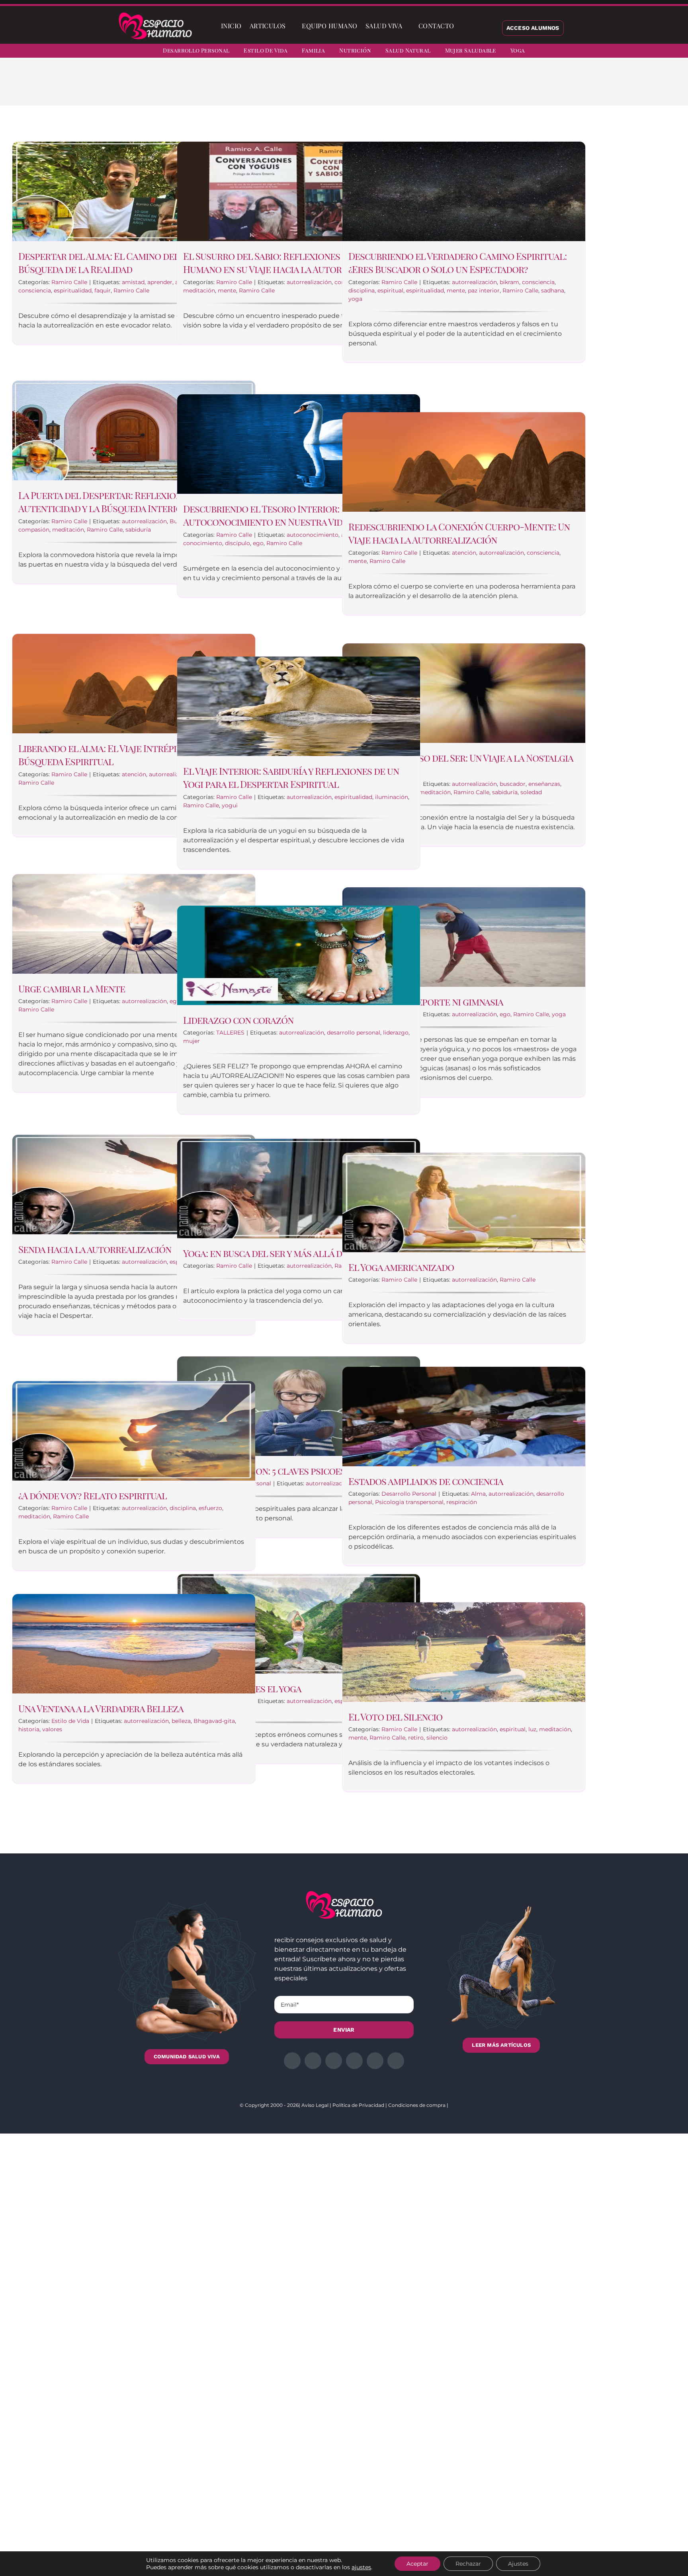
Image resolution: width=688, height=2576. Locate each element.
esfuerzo (210, 1508)
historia (29, 1729)
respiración (462, 1502)
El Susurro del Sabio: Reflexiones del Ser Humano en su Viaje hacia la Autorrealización (290, 263)
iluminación (392, 797)
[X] (459, 88)
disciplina (362, 290)
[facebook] (601, 52)
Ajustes (518, 2564)
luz (532, 1729)
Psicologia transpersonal (409, 1502)
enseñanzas (544, 784)
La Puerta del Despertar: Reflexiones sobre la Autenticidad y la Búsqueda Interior (126, 502)
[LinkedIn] (471, 88)
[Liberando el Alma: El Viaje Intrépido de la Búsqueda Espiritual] (134, 684)
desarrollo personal (354, 1033)
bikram (509, 282)
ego (258, 543)
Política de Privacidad (358, 2105)
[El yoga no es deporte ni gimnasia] (464, 937)
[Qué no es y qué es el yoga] (299, 1624)
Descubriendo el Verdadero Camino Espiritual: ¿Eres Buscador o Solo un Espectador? (457, 263)
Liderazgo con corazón (238, 1020)
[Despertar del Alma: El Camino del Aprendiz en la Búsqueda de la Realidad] (134, 191)
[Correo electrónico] (510, 88)
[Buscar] (465, 26)
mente (227, 290)
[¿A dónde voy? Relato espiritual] (134, 1431)
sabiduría (138, 530)
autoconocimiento (313, 535)
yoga (355, 299)
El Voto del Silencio (395, 1717)
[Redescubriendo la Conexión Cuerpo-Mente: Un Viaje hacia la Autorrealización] (464, 462)
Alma (478, 1494)
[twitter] (616, 52)
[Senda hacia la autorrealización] (134, 1185)
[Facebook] (446, 88)
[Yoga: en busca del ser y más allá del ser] (299, 1189)
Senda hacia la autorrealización (95, 1249)
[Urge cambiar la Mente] (134, 924)
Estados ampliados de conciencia (426, 1481)
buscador (513, 784)
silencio (437, 1738)
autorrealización (309, 282)
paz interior (484, 290)
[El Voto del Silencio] (464, 1652)
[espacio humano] (155, 14)
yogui (230, 805)
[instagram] (630, 52)
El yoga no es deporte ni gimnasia (426, 1002)
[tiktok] (673, 52)
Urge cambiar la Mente (72, 988)
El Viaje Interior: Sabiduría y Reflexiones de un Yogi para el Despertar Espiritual (291, 777)
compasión (34, 530)
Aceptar (417, 2564)
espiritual (390, 290)
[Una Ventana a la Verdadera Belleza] (134, 1644)
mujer (192, 1041)
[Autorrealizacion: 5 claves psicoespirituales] (299, 1406)
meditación (199, 290)
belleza (181, 1721)
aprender (160, 282)
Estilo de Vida (70, 1721)
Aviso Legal (315, 2105)
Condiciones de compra (417, 2105)
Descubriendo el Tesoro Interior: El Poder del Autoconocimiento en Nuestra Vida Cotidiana (291, 515)
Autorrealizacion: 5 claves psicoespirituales (288, 1471)
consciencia (35, 290)
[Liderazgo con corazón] (299, 955)
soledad (531, 792)
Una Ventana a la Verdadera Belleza (101, 1708)
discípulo (237, 543)
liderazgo (396, 1033)
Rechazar (468, 2564)
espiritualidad (73, 290)
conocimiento (203, 543)
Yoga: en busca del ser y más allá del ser (276, 1253)
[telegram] (644, 52)
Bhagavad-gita (214, 1721)
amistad (133, 282)
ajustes (361, 2567)
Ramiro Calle (69, 282)
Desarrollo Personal (409, 1494)
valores (52, 1729)
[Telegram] (497, 88)
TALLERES (230, 1033)
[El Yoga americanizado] (464, 1202)
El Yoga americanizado (401, 1267)
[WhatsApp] (484, 88)
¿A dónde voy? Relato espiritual (93, 1495)
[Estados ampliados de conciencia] (464, 1417)
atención (464, 553)
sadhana (553, 290)
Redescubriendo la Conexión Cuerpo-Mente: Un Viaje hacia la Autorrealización (459, 533)
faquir (103, 290)
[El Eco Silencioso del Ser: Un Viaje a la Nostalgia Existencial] (464, 693)
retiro (416, 1738)
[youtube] (659, 52)
